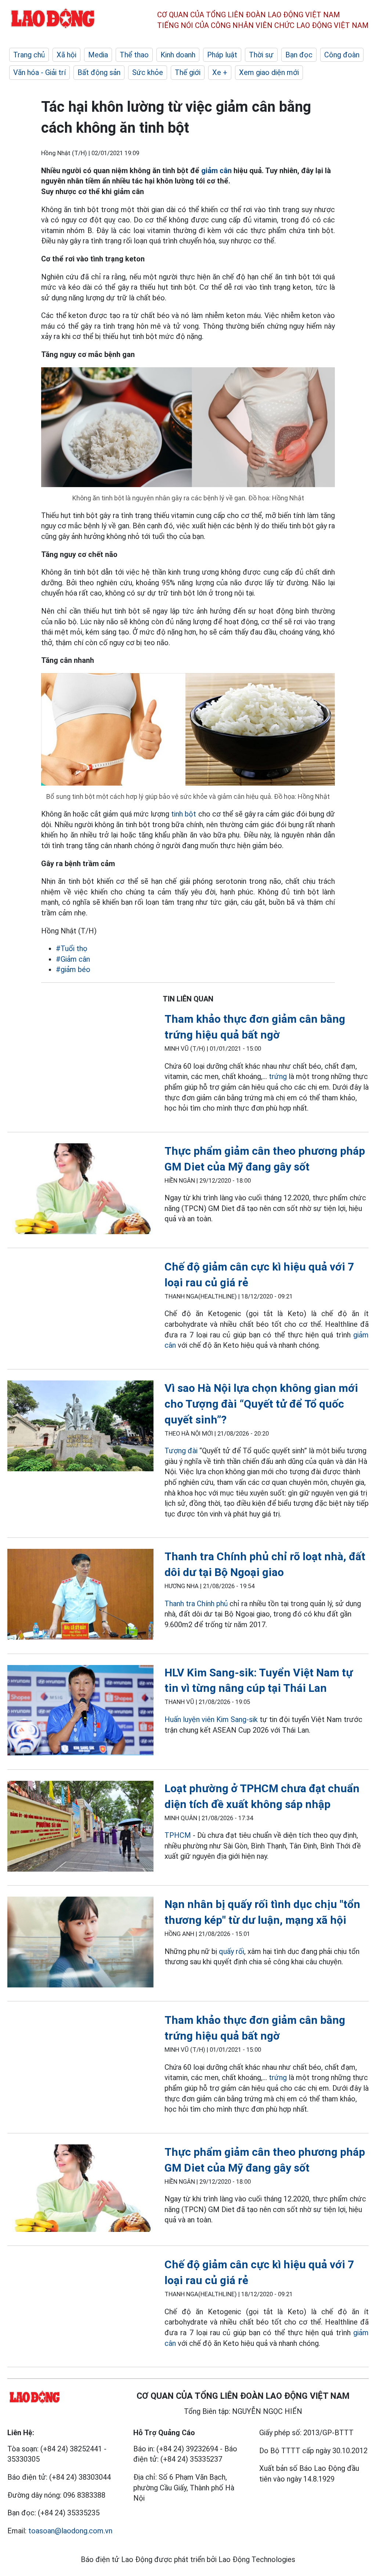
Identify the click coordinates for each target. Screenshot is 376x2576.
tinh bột (184, 814)
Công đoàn (342, 55)
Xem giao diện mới (269, 72)
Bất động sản (99, 72)
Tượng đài (181, 1451)
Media (98, 55)
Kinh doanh (178, 55)
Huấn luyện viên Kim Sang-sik (211, 1719)
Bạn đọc (299, 55)
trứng (278, 1076)
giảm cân (216, 171)
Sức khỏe (148, 72)
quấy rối (232, 1951)
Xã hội (66, 55)
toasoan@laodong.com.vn (70, 2531)
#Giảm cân (73, 959)
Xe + (220, 72)
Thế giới (188, 72)
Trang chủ (29, 55)
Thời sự (261, 55)
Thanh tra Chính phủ (196, 1604)
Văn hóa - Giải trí (39, 72)
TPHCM (178, 1835)
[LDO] (80, 1190)
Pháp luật (222, 55)
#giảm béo (73, 969)
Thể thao (134, 55)
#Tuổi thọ (72, 948)
